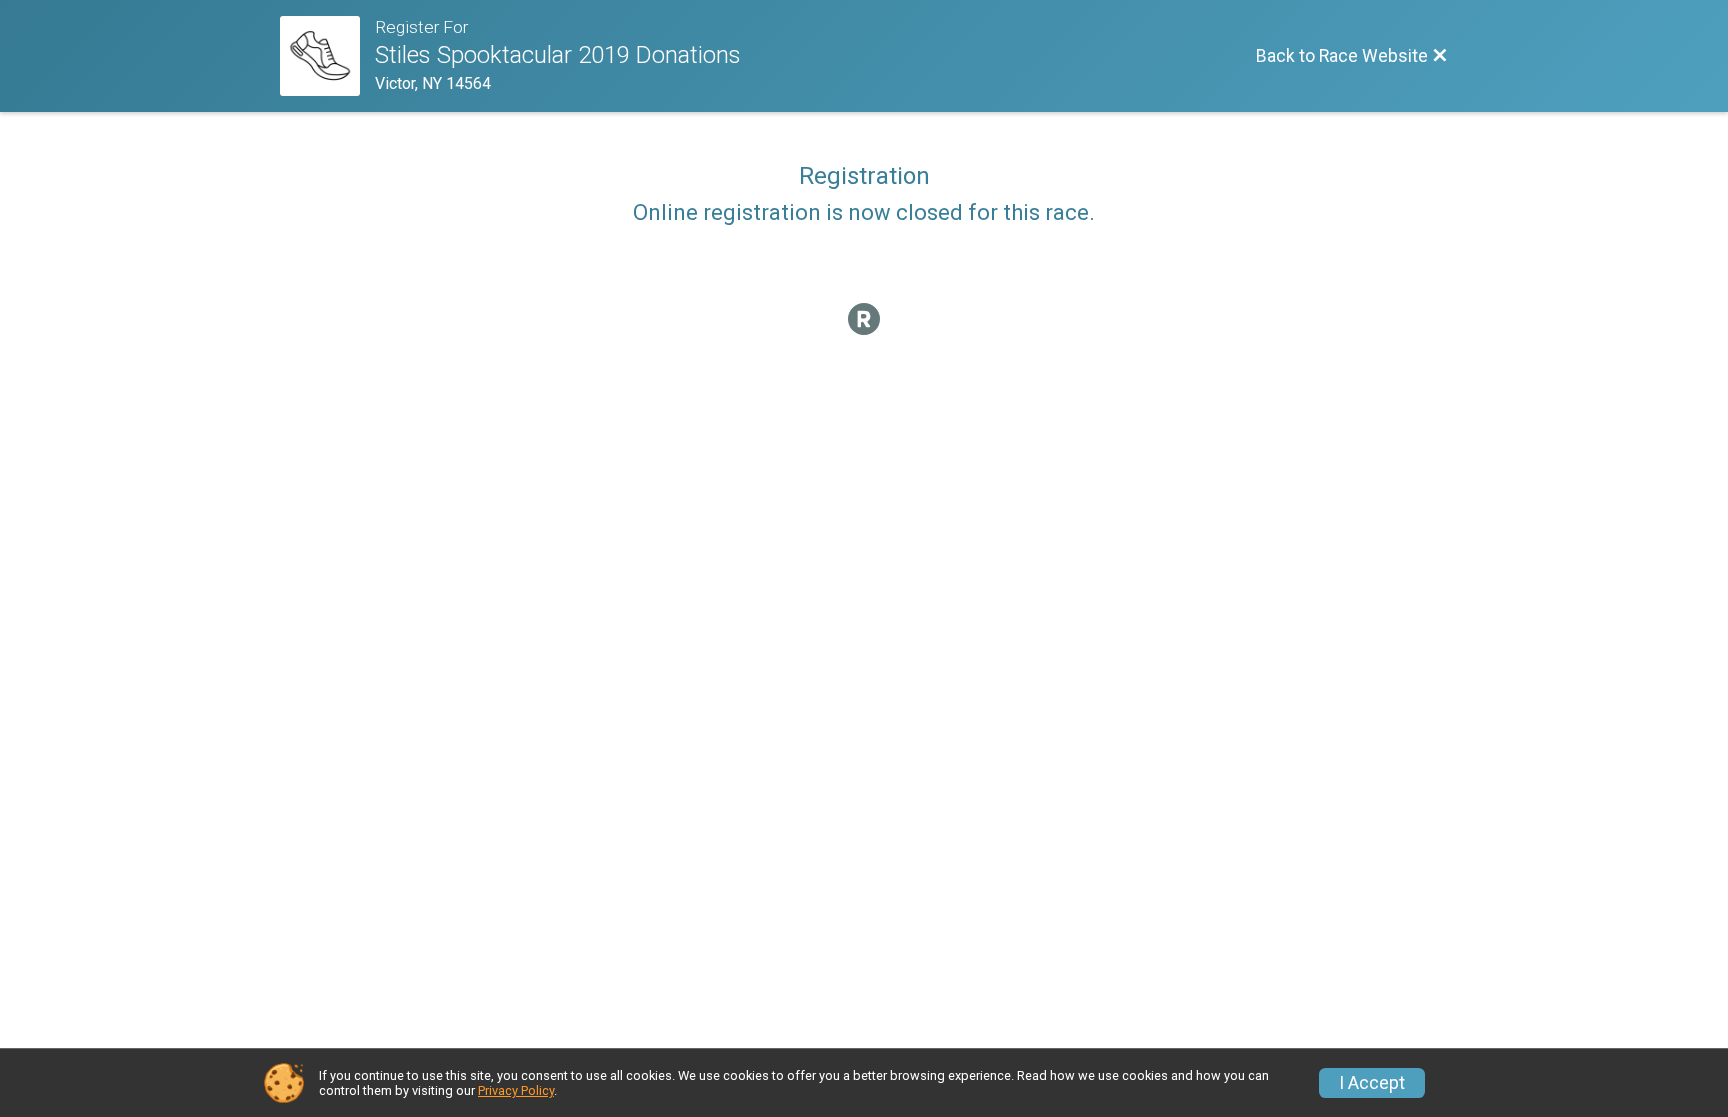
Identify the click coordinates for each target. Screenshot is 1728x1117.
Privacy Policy (516, 1090)
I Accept (1372, 1083)
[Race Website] (327, 56)
